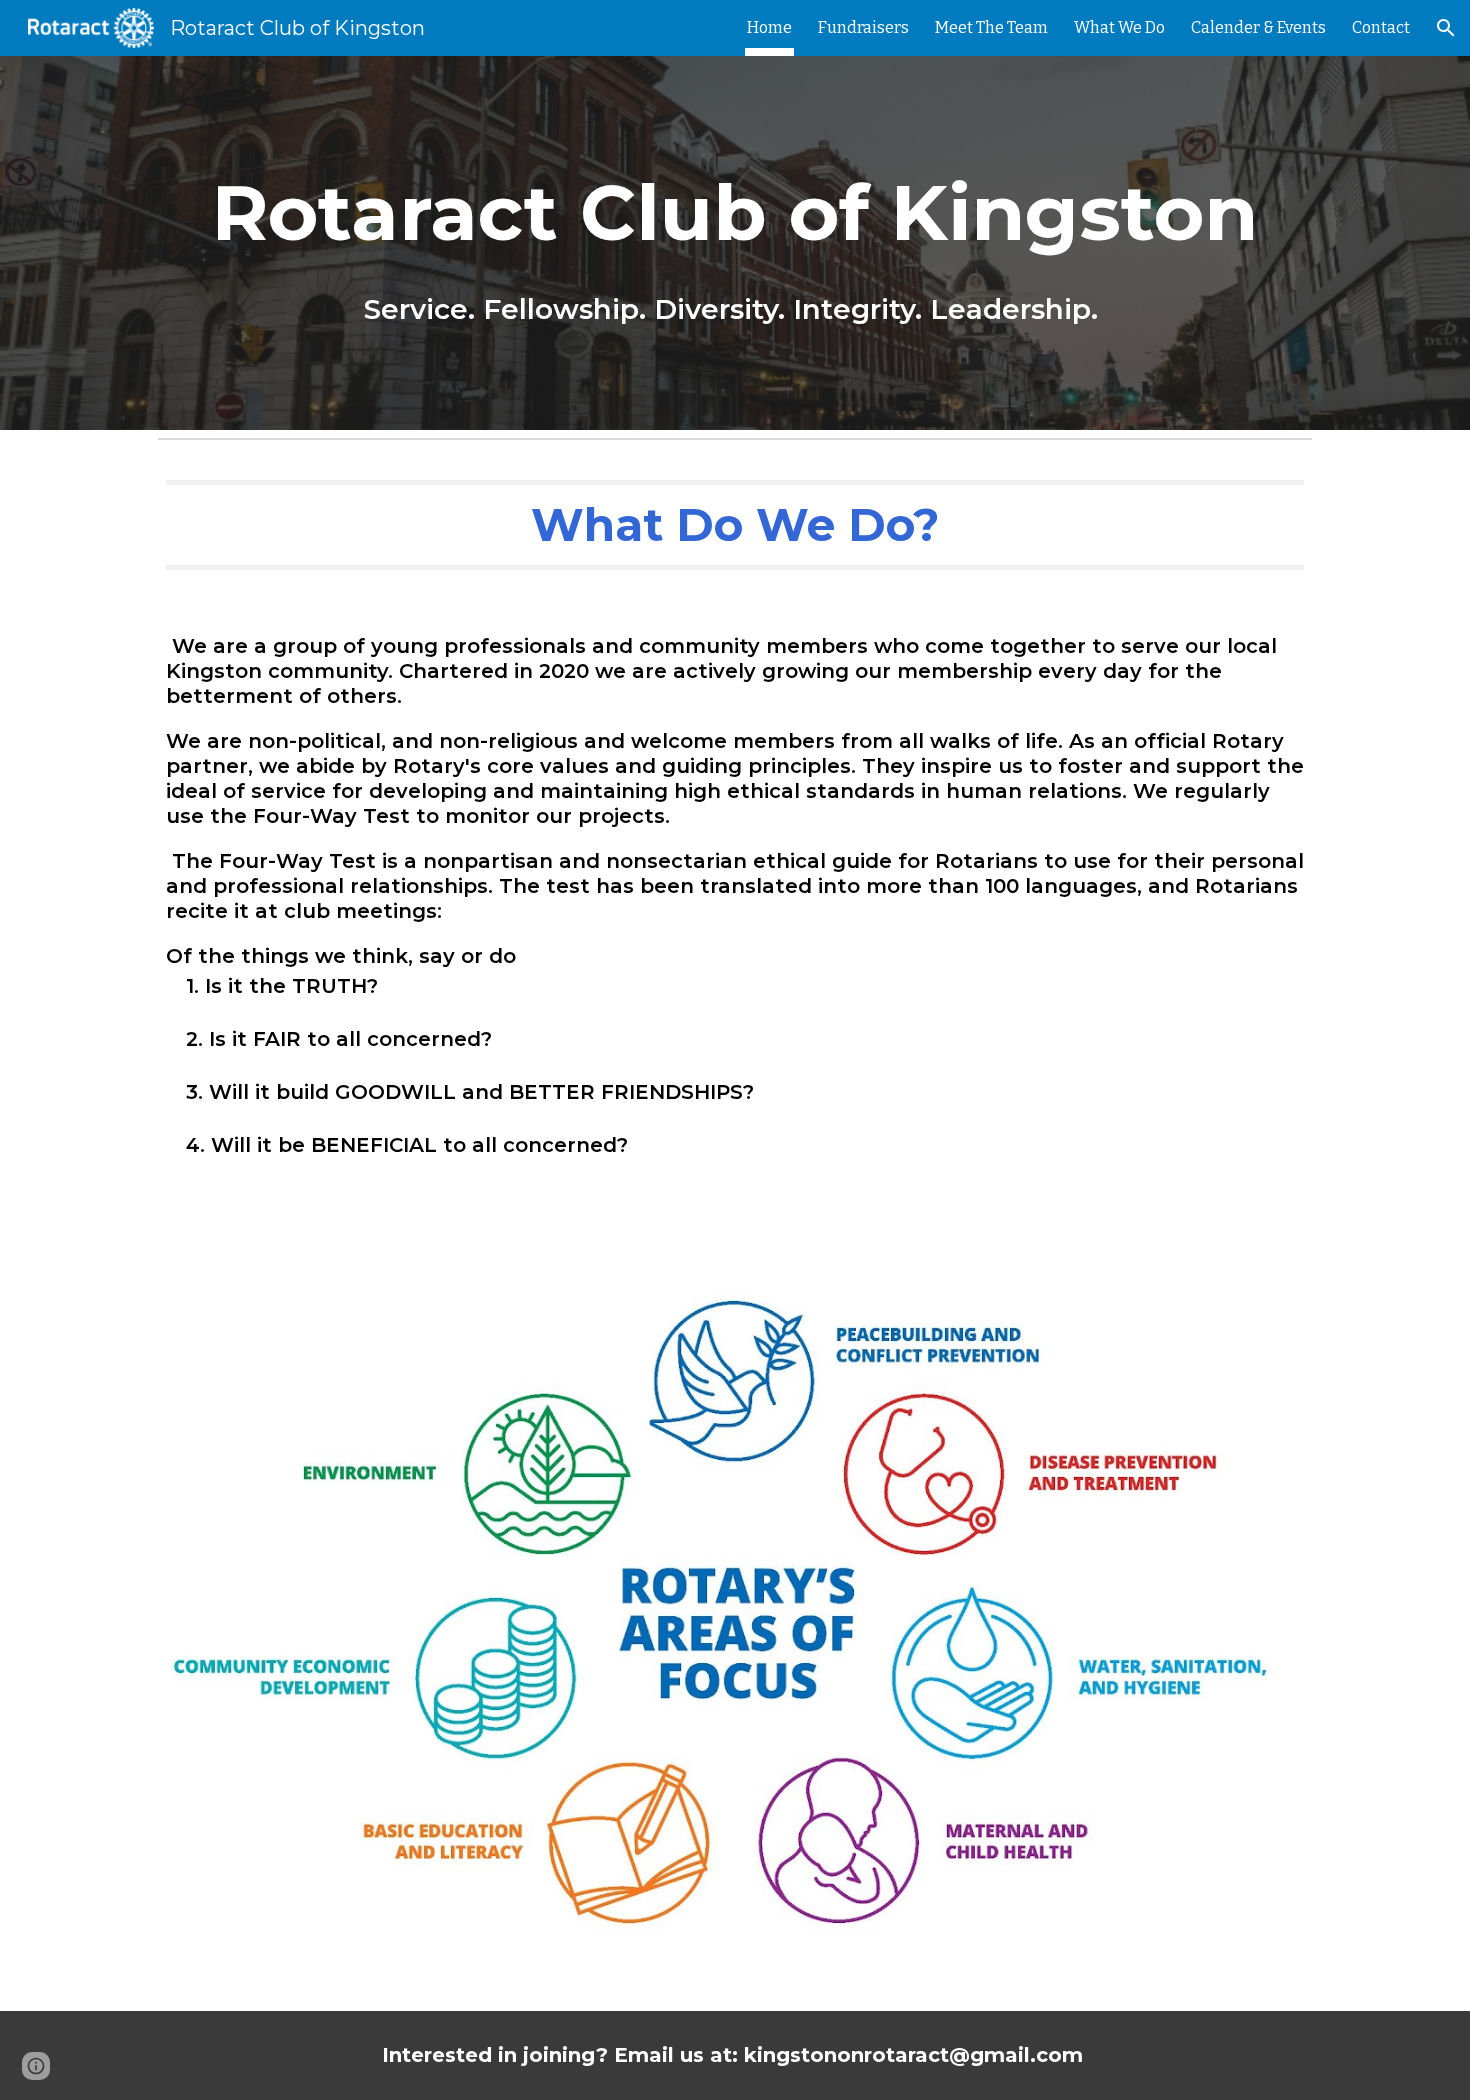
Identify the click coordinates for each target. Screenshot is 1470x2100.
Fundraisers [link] (863, 27)
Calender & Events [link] (1258, 27)
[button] (1446, 28)
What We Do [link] (1119, 27)
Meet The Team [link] (991, 27)
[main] (735, 243)
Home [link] (769, 27)
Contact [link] (1381, 27)
